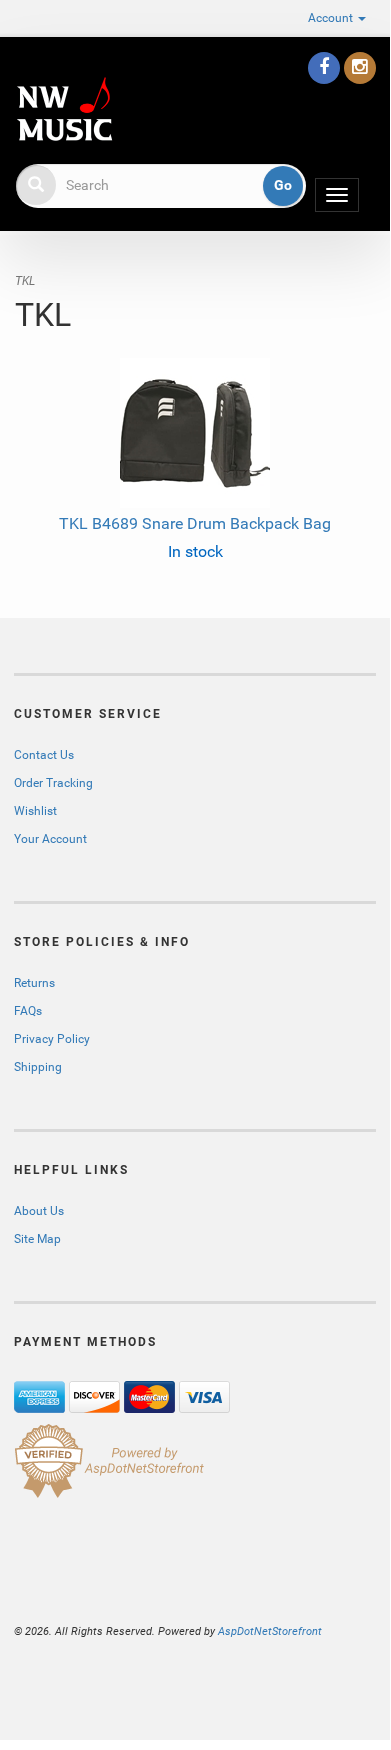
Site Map (37, 1239)
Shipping (38, 1067)
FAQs (28, 1011)
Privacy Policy (52, 1039)
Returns (34, 983)
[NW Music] (16, 62)
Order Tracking (53, 783)
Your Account (50, 839)
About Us (39, 1211)
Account (332, 18)
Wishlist (35, 811)
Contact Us (44, 755)
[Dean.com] (64, 109)
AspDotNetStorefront (270, 1631)
